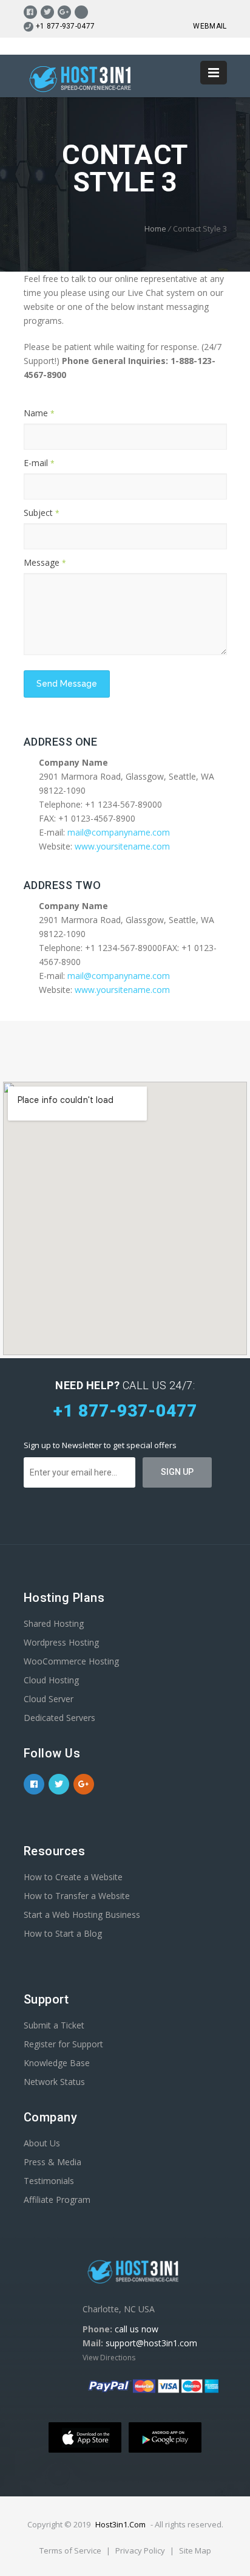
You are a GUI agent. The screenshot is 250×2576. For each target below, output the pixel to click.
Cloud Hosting (51, 1680)
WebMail (210, 26)
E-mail (39, 463)
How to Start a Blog (63, 1933)
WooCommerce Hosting (71, 1661)
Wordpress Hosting (61, 1642)
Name (39, 413)
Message (45, 562)
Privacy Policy (141, 2550)
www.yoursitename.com (122, 846)
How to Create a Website (73, 1877)
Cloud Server (49, 1699)
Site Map (195, 2550)
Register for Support (63, 2044)
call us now (137, 2329)
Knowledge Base (57, 2063)
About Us (42, 2143)
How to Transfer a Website (77, 1896)
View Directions (109, 2358)
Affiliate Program (57, 2200)
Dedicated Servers (59, 1718)
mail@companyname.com (119, 832)
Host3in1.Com (120, 2524)
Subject (42, 513)
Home (155, 228)
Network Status (54, 2082)
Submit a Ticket (54, 2025)
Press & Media (52, 2162)
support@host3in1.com (151, 2343)
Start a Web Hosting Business (82, 1915)
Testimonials (49, 2181)
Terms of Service (71, 2550)
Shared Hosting (54, 1623)
